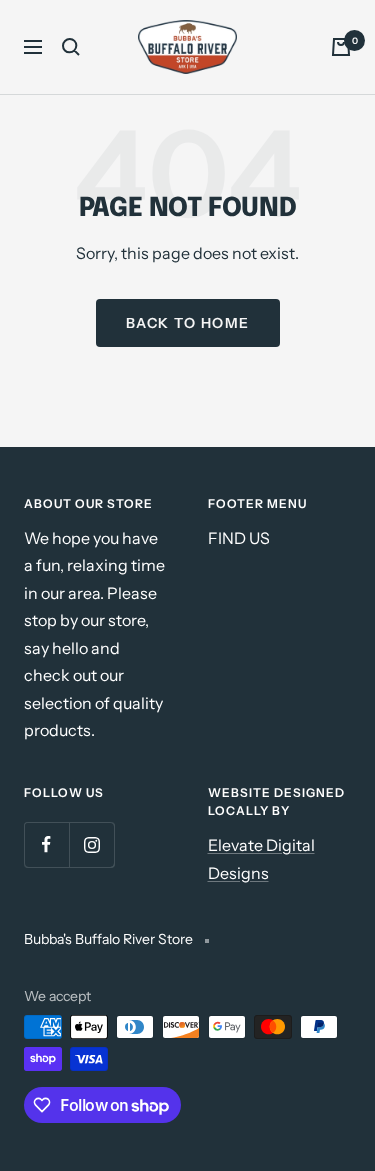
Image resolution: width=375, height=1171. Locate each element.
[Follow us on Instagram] (91, 844)
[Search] (71, 47)
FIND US (239, 538)
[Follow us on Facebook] (46, 844)
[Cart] (341, 47)
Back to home (188, 323)
